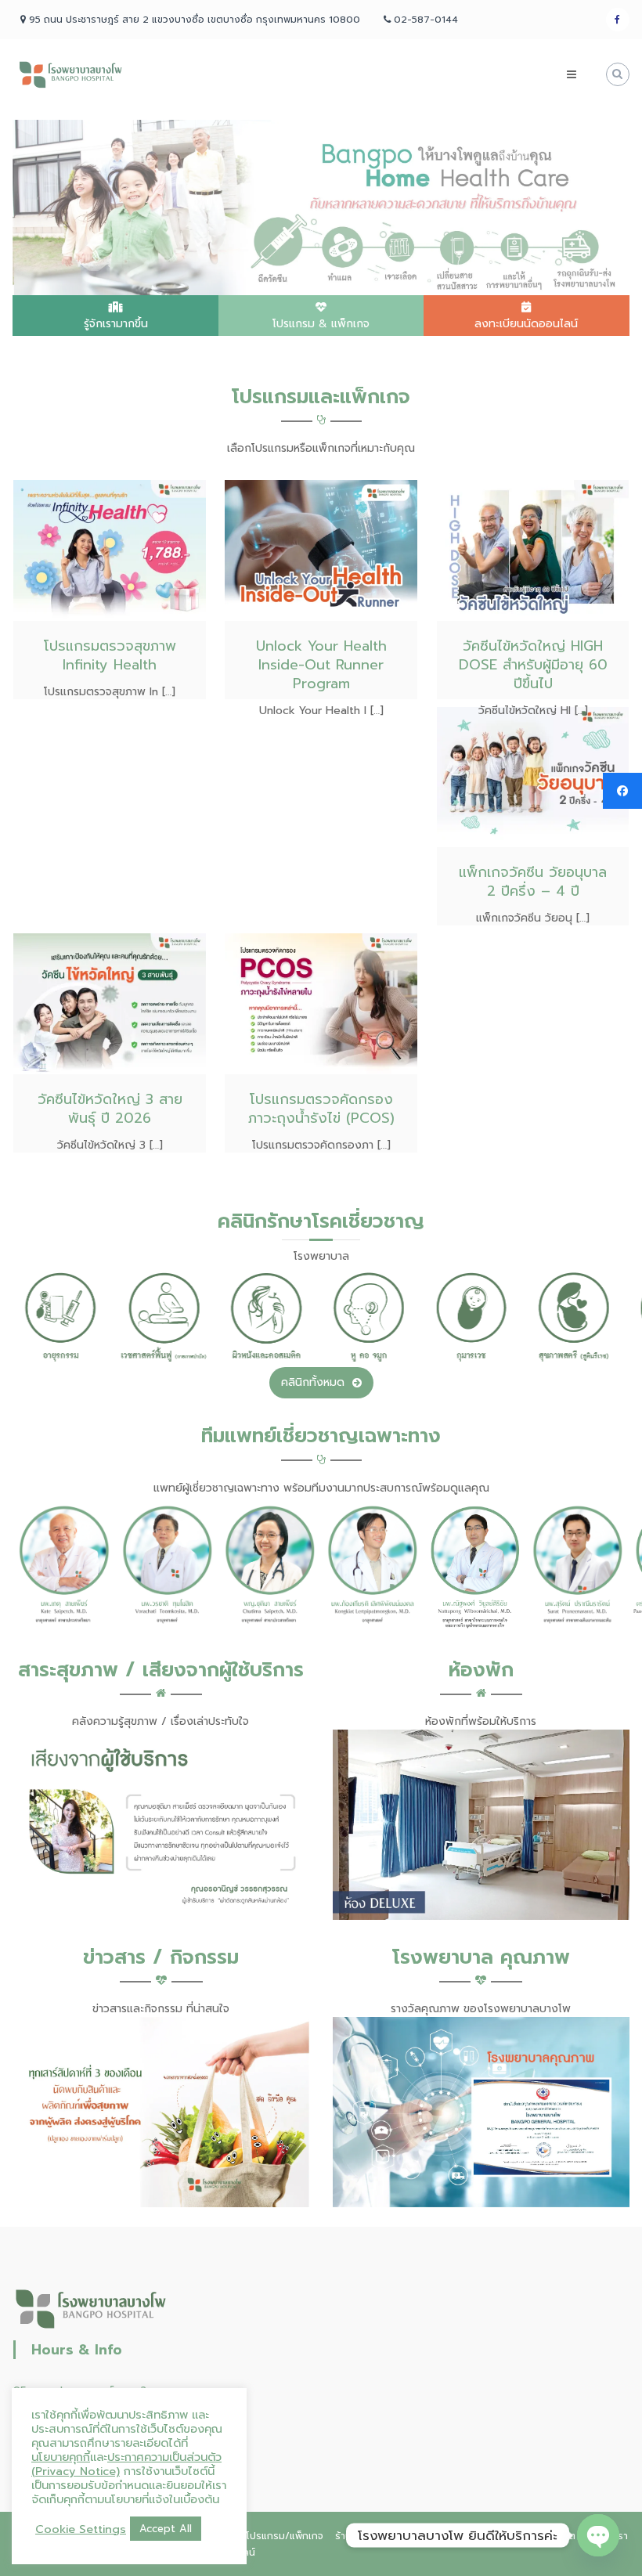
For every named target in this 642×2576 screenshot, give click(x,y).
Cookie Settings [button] (81, 2529)
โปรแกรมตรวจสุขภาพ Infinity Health (110, 655)
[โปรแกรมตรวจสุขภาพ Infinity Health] (110, 550)
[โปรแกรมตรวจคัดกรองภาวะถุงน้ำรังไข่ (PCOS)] (321, 1003)
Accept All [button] (166, 2529)
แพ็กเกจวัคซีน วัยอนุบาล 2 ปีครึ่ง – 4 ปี (533, 882)
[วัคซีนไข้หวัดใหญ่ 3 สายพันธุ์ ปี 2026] (110, 1003)
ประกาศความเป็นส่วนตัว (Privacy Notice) (126, 2464)
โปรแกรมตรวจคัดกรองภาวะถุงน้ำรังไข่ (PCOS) (321, 1109)
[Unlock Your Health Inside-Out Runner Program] (321, 550)
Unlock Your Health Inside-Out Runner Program (321, 665)
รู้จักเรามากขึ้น (116, 324)
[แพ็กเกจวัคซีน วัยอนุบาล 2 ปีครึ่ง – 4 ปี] (533, 776)
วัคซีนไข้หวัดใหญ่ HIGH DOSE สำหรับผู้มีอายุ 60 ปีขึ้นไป (533, 665)
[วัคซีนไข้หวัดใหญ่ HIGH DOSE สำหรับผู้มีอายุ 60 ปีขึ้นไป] (533, 550)
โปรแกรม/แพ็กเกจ (285, 2536)
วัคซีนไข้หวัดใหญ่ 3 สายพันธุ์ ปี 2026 (110, 1109)
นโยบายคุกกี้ (61, 2457)
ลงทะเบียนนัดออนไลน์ (526, 324)
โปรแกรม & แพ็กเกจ (321, 324)
